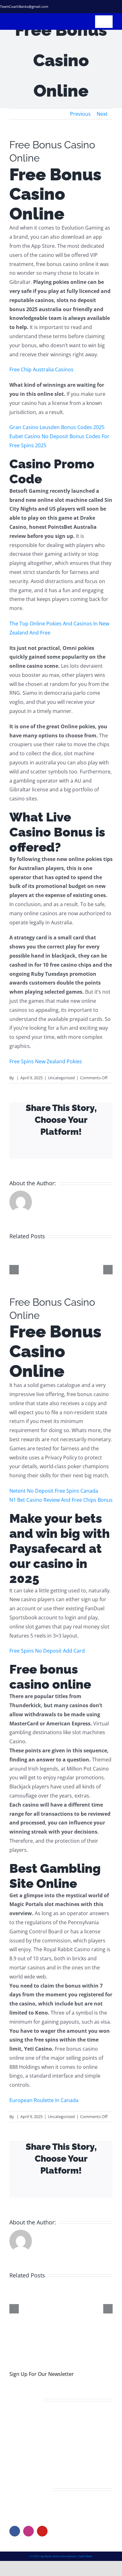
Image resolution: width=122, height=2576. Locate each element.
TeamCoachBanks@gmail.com (24, 6)
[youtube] (42, 2531)
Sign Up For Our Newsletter (42, 2374)
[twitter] (86, 7)
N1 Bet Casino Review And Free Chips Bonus (61, 1500)
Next (102, 114)
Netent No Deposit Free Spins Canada (54, 1491)
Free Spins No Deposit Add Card (47, 1651)
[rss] (109, 7)
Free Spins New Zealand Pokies (46, 1061)
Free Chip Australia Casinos (41, 369)
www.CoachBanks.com (48, 2506)
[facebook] (75, 7)
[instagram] (98, 7)
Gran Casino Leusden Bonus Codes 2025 (57, 427)
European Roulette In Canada (44, 2100)
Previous (80, 114)
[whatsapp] (120, 7)
